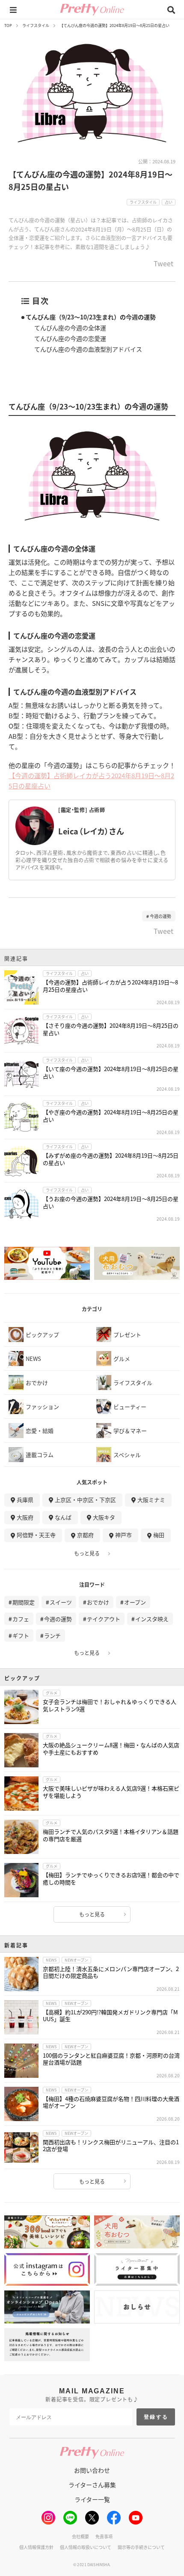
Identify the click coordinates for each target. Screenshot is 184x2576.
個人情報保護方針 (36, 2547)
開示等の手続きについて (141, 2547)
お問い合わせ (92, 2470)
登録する (156, 2417)
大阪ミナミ (151, 1500)
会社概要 (80, 2536)
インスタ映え (152, 1619)
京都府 (85, 1535)
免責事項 (104, 2536)
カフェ (21, 1619)
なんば (63, 1517)
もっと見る (87, 1553)
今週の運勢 (160, 916)
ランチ (52, 1636)
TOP (8, 26)
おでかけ (98, 1602)
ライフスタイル (36, 26)
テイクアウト (104, 1619)
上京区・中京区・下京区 (85, 1500)
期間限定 (24, 1602)
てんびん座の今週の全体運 (70, 328)
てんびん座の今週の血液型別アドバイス (88, 349)
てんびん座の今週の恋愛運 (70, 338)
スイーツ (61, 1602)
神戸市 (123, 1535)
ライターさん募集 (92, 2485)
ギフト (21, 1636)
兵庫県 (25, 1500)
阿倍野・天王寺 (36, 1535)
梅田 (159, 1535)
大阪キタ (104, 1517)
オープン (135, 1602)
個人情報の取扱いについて (86, 2547)
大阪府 (25, 1517)
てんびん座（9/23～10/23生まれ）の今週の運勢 (91, 317)
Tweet (163, 264)
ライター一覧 (92, 2499)
